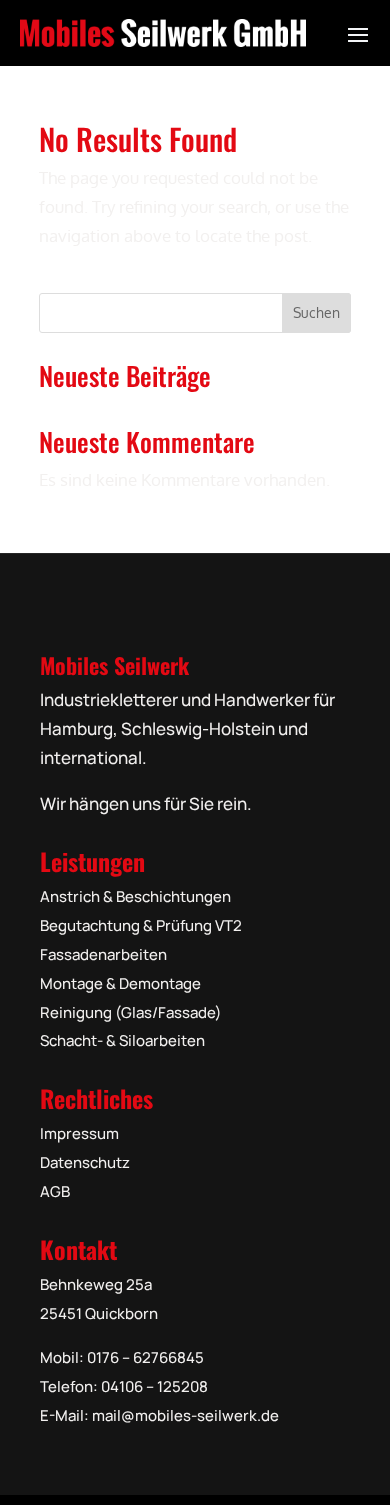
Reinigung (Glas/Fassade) (131, 1012)
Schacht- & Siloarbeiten (122, 1040)
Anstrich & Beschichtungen (135, 896)
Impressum (79, 1133)
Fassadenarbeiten (103, 954)
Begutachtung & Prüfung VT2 (141, 925)
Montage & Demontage (120, 983)
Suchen (316, 312)
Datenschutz (85, 1162)
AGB (55, 1191)
